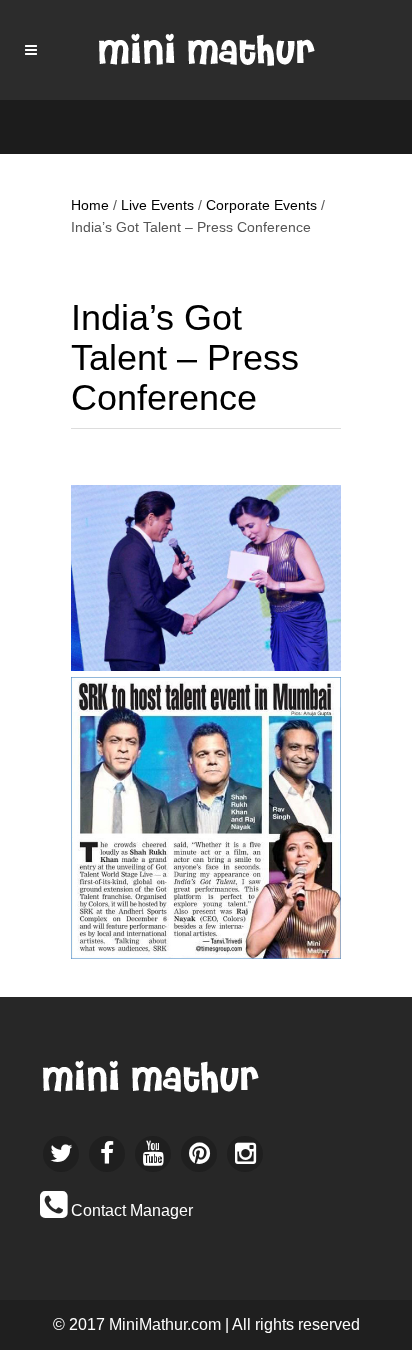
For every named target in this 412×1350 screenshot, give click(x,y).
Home (90, 205)
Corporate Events (261, 205)
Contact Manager (132, 1210)
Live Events (157, 205)
